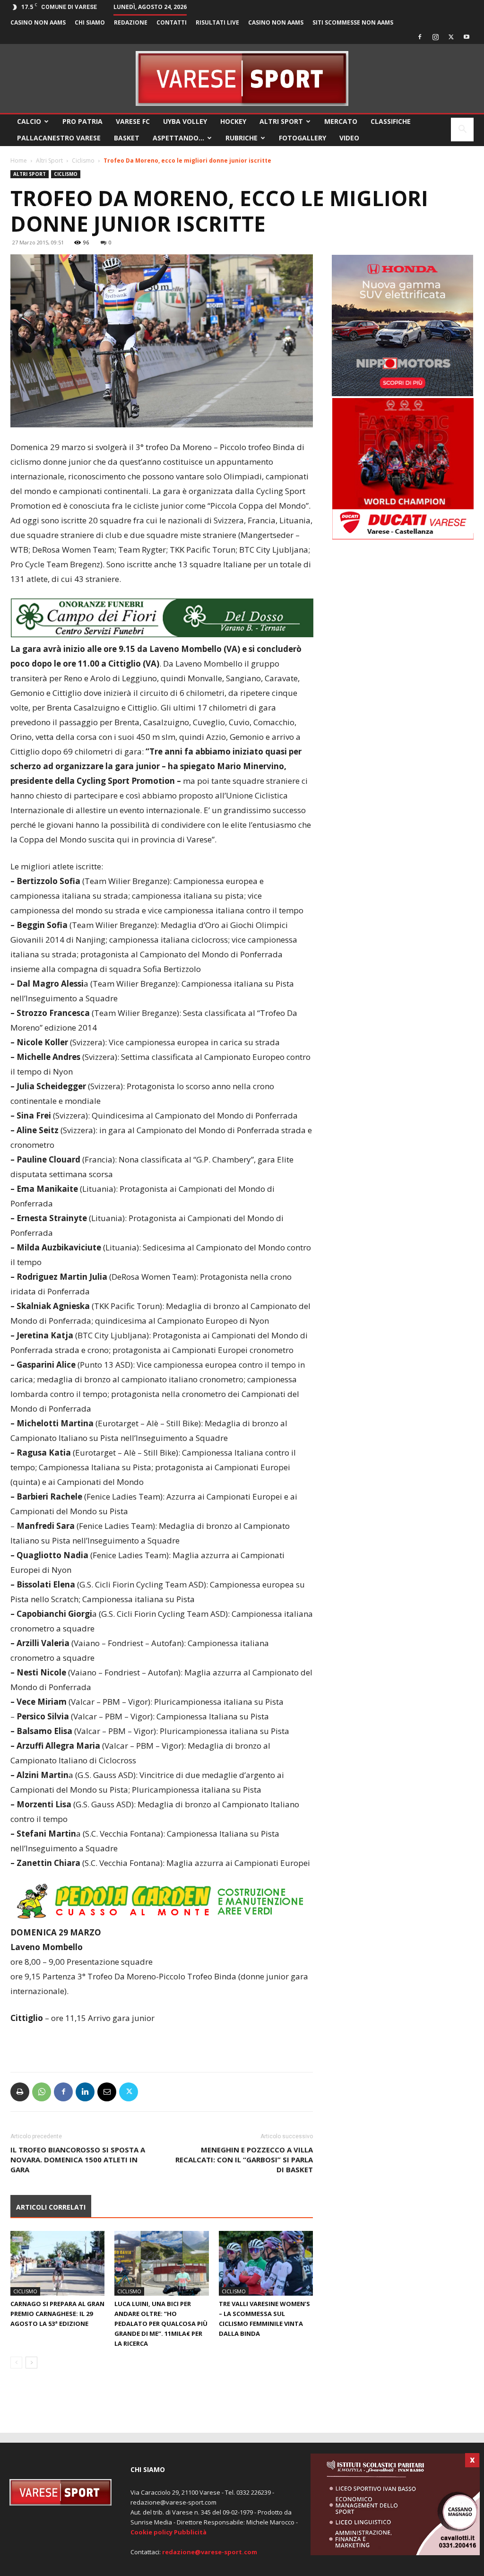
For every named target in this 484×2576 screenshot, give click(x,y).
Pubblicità (190, 2532)
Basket (127, 138)
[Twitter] (451, 37)
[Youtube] (467, 37)
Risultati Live (217, 22)
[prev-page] (16, 2363)
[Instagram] (435, 37)
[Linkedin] (85, 2092)
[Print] (20, 2092)
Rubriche (242, 138)
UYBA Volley (185, 121)
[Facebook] (420, 37)
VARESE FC (133, 121)
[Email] (107, 2092)
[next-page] (31, 2363)
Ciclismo (83, 160)
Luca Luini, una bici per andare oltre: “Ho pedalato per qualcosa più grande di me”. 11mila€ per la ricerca (161, 2324)
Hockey (233, 121)
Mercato (341, 121)
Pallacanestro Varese (59, 138)
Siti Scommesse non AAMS (353, 22)
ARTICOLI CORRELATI (51, 2207)
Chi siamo (90, 22)
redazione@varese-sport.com (210, 2552)
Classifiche (391, 121)
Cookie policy (151, 2532)
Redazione (131, 22)
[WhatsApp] (42, 2092)
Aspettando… (178, 138)
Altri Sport (281, 121)
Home (19, 160)
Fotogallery (302, 138)
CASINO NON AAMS (38, 22)
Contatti (172, 22)
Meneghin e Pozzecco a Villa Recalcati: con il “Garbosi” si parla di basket (244, 2160)
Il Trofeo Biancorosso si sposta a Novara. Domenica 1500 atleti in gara (78, 2160)
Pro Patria (82, 121)
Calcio (29, 121)
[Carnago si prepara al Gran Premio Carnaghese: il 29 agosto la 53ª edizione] (57, 2263)
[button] (462, 130)
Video (349, 138)
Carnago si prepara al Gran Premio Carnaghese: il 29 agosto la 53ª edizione (57, 2314)
